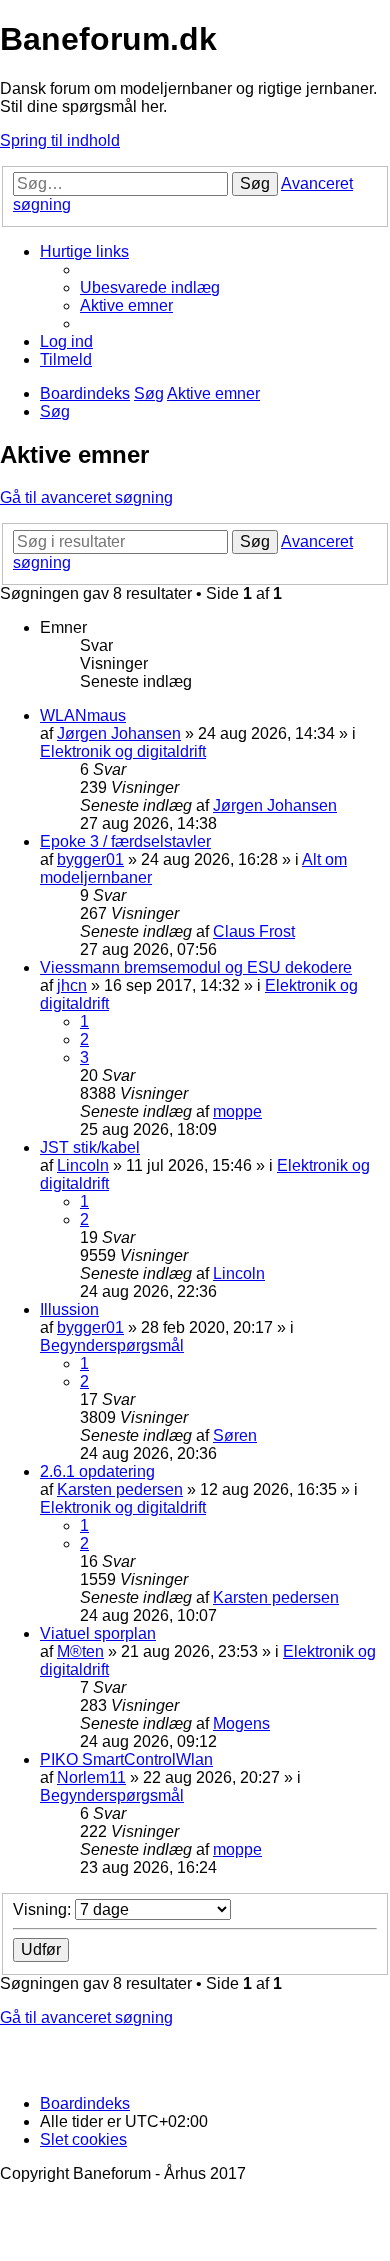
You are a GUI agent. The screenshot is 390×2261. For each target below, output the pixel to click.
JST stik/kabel (90, 1147)
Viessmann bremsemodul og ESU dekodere (196, 967)
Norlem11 (91, 1777)
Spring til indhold (60, 140)
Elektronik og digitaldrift (123, 751)
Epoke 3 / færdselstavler (125, 841)
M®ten (80, 1651)
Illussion (69, 1309)
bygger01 (90, 859)
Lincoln (83, 1165)
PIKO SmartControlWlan (126, 1759)
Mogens (241, 1723)
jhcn (72, 985)
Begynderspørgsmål (112, 1345)
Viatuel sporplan (98, 1633)
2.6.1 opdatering (97, 1471)
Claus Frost (254, 931)
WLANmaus (83, 715)
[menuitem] (150, 287)
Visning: (44, 1909)
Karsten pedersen (120, 1489)
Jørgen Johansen (119, 733)
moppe (237, 1111)
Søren (235, 1435)
